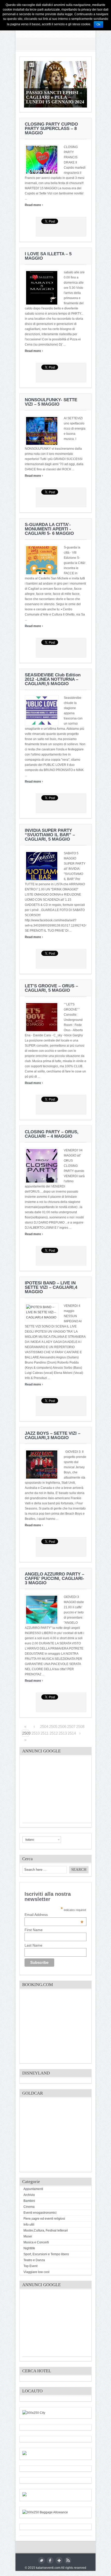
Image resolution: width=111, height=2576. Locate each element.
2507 (70, 1726)
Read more (34, 205)
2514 (71, 1733)
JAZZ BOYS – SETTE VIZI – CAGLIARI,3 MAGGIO (53, 1435)
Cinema (29, 2207)
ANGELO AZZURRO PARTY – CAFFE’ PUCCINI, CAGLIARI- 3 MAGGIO (54, 1578)
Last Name (33, 1945)
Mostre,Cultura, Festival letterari (46, 2230)
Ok (98, 24)
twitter (41, 2560)
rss (68, 2560)
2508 (79, 1726)
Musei (28, 2236)
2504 (43, 1726)
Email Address (54, 1915)
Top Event (30, 2266)
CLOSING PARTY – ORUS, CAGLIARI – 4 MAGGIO (52, 1134)
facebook (50, 2560)
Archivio (29, 2195)
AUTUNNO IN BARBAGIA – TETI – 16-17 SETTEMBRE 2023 (54, 97)
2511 (44, 1733)
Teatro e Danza (34, 2260)
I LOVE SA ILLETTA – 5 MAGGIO (48, 256)
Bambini (29, 2201)
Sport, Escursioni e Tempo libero (46, 2254)
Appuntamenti (33, 2189)
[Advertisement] (61, 1791)
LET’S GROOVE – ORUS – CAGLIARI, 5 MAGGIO (51, 988)
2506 (61, 1726)
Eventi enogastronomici (40, 2213)
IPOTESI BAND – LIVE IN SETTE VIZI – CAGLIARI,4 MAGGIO (51, 1287)
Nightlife (29, 2248)
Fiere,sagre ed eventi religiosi (44, 2219)
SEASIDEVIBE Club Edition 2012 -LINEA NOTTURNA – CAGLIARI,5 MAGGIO (53, 679)
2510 (35, 1733)
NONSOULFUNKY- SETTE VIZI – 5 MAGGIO (51, 402)
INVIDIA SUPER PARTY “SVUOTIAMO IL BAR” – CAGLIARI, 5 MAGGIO (50, 835)
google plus (59, 2560)
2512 (53, 1733)
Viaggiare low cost (36, 2272)
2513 (62, 1733)
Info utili (29, 2225)
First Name (34, 1930)
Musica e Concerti (36, 2242)
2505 (52, 1726)
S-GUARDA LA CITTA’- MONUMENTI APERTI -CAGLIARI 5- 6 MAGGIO (49, 529)
